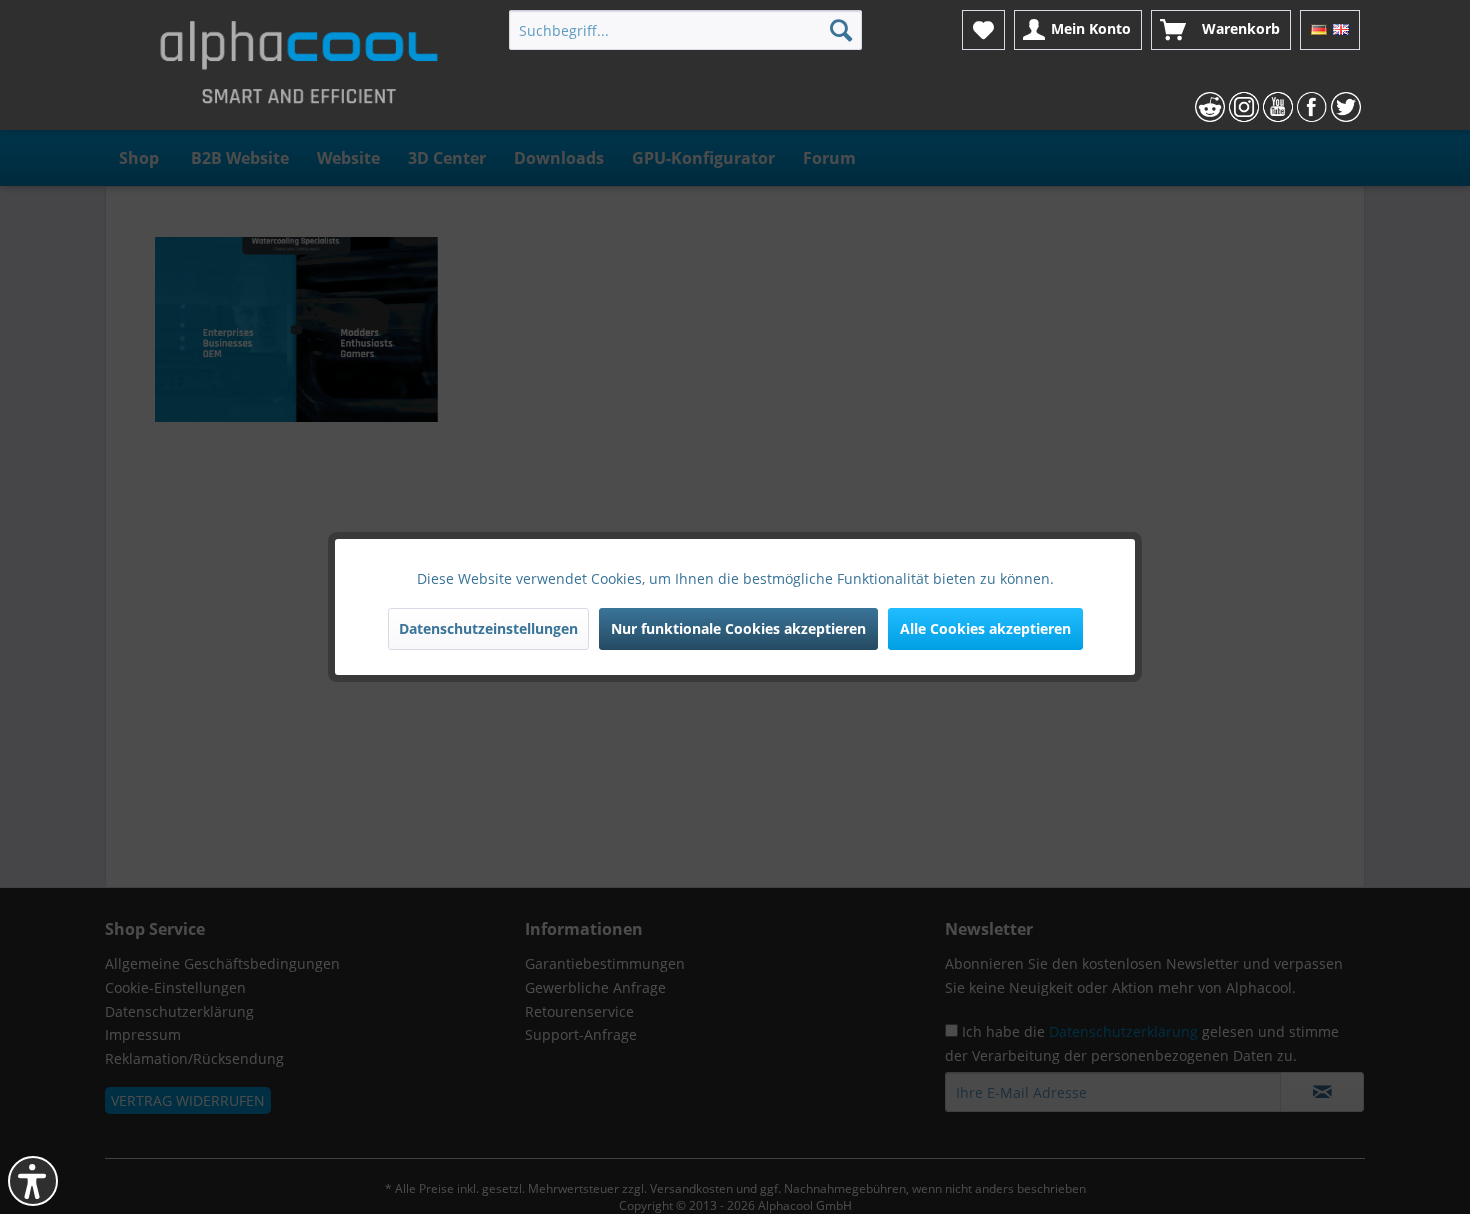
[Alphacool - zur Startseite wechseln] (299, 70)
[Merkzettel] (983, 30)
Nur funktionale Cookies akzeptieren (738, 628)
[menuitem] (685, 30)
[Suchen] (841, 30)
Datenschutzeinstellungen (488, 628)
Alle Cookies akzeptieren (985, 628)
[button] (33, 1181)
